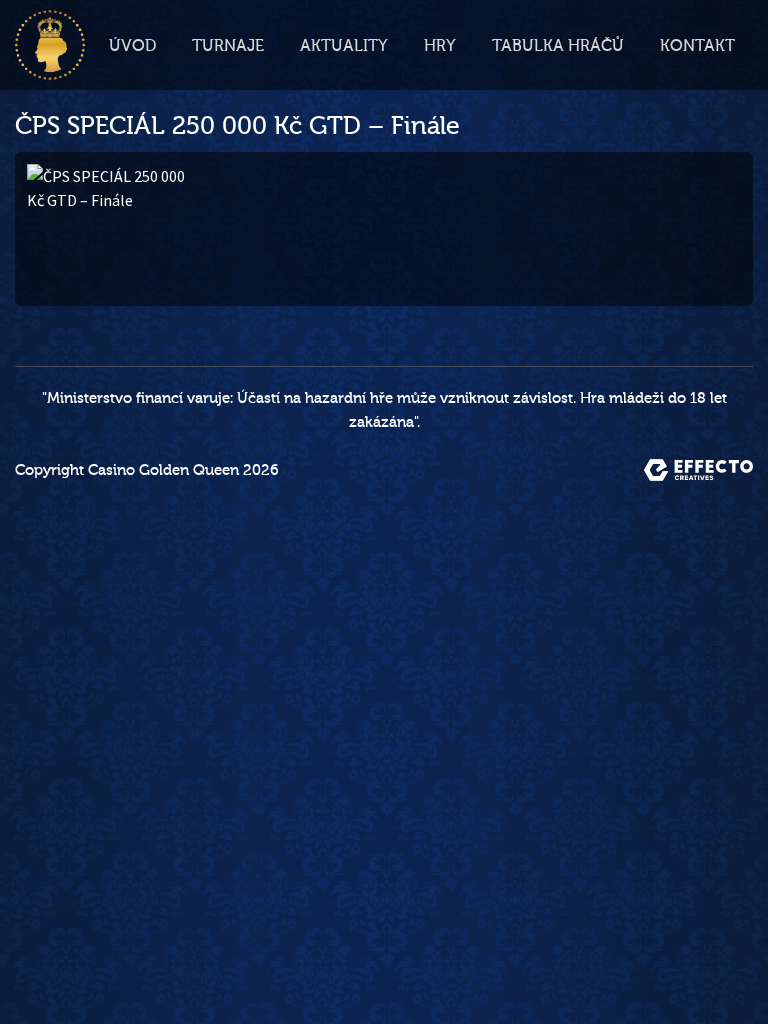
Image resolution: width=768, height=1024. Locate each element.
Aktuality (344, 46)
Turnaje (228, 46)
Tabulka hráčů (558, 46)
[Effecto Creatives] (698, 470)
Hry (440, 46)
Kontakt (697, 46)
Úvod (132, 46)
